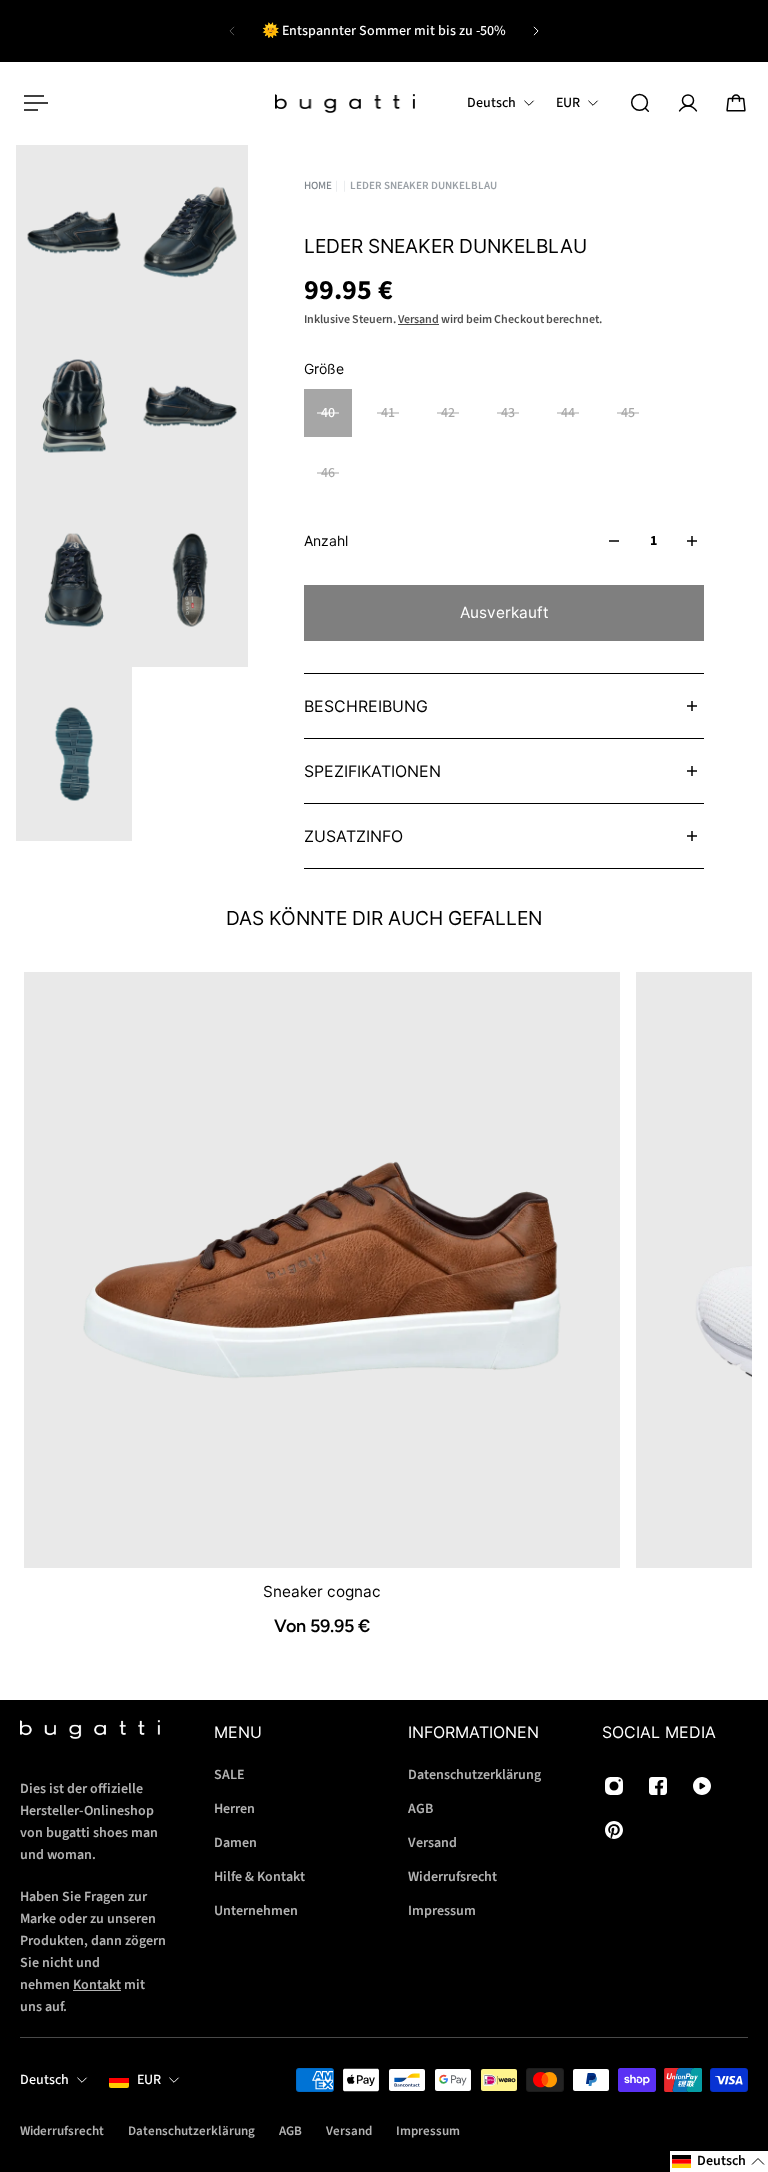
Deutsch (44, 2080)
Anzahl (326, 540)
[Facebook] (658, 1786)
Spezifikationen (372, 771)
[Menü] (32, 103)
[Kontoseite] (688, 103)
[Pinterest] (614, 1830)
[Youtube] (702, 1786)
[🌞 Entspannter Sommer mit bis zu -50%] (384, 31)
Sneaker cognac (322, 1590)
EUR (149, 2080)
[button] (719, 2161)
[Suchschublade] (640, 103)
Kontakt (97, 1984)
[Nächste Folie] (536, 31)
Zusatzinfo (353, 836)
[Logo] (345, 103)
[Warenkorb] (736, 103)
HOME (318, 185)
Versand (418, 319)
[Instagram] (614, 1786)
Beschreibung (366, 706)
